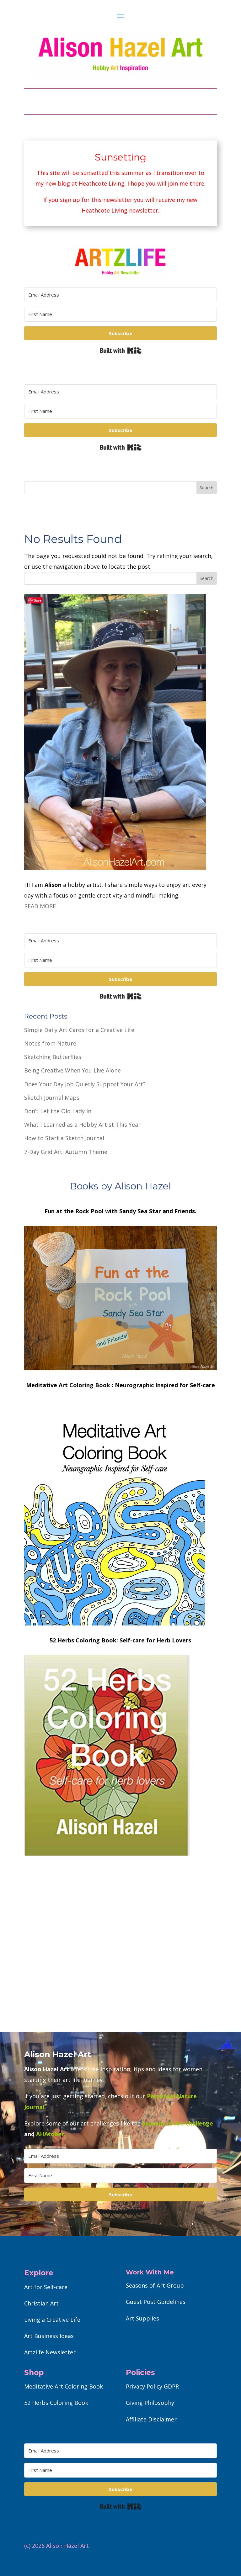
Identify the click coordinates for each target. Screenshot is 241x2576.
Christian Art (41, 2303)
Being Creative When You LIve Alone (72, 1070)
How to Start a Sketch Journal (64, 1138)
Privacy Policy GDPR (152, 2386)
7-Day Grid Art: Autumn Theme (66, 1152)
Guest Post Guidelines (156, 2302)
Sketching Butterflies (53, 1057)
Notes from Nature (50, 1043)
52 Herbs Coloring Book (56, 2403)
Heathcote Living (102, 183)
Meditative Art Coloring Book (64, 2386)
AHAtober (50, 2134)
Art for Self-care (46, 2287)
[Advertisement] (120, 1963)
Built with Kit (121, 350)
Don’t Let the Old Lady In (58, 1111)
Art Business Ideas (49, 2336)
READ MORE (40, 906)
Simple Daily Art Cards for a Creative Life (79, 1030)
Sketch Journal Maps (52, 1098)
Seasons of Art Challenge (177, 2123)
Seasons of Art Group (155, 2285)
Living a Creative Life (52, 2320)
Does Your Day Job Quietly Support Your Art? (85, 1084)
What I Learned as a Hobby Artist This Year (82, 1125)
